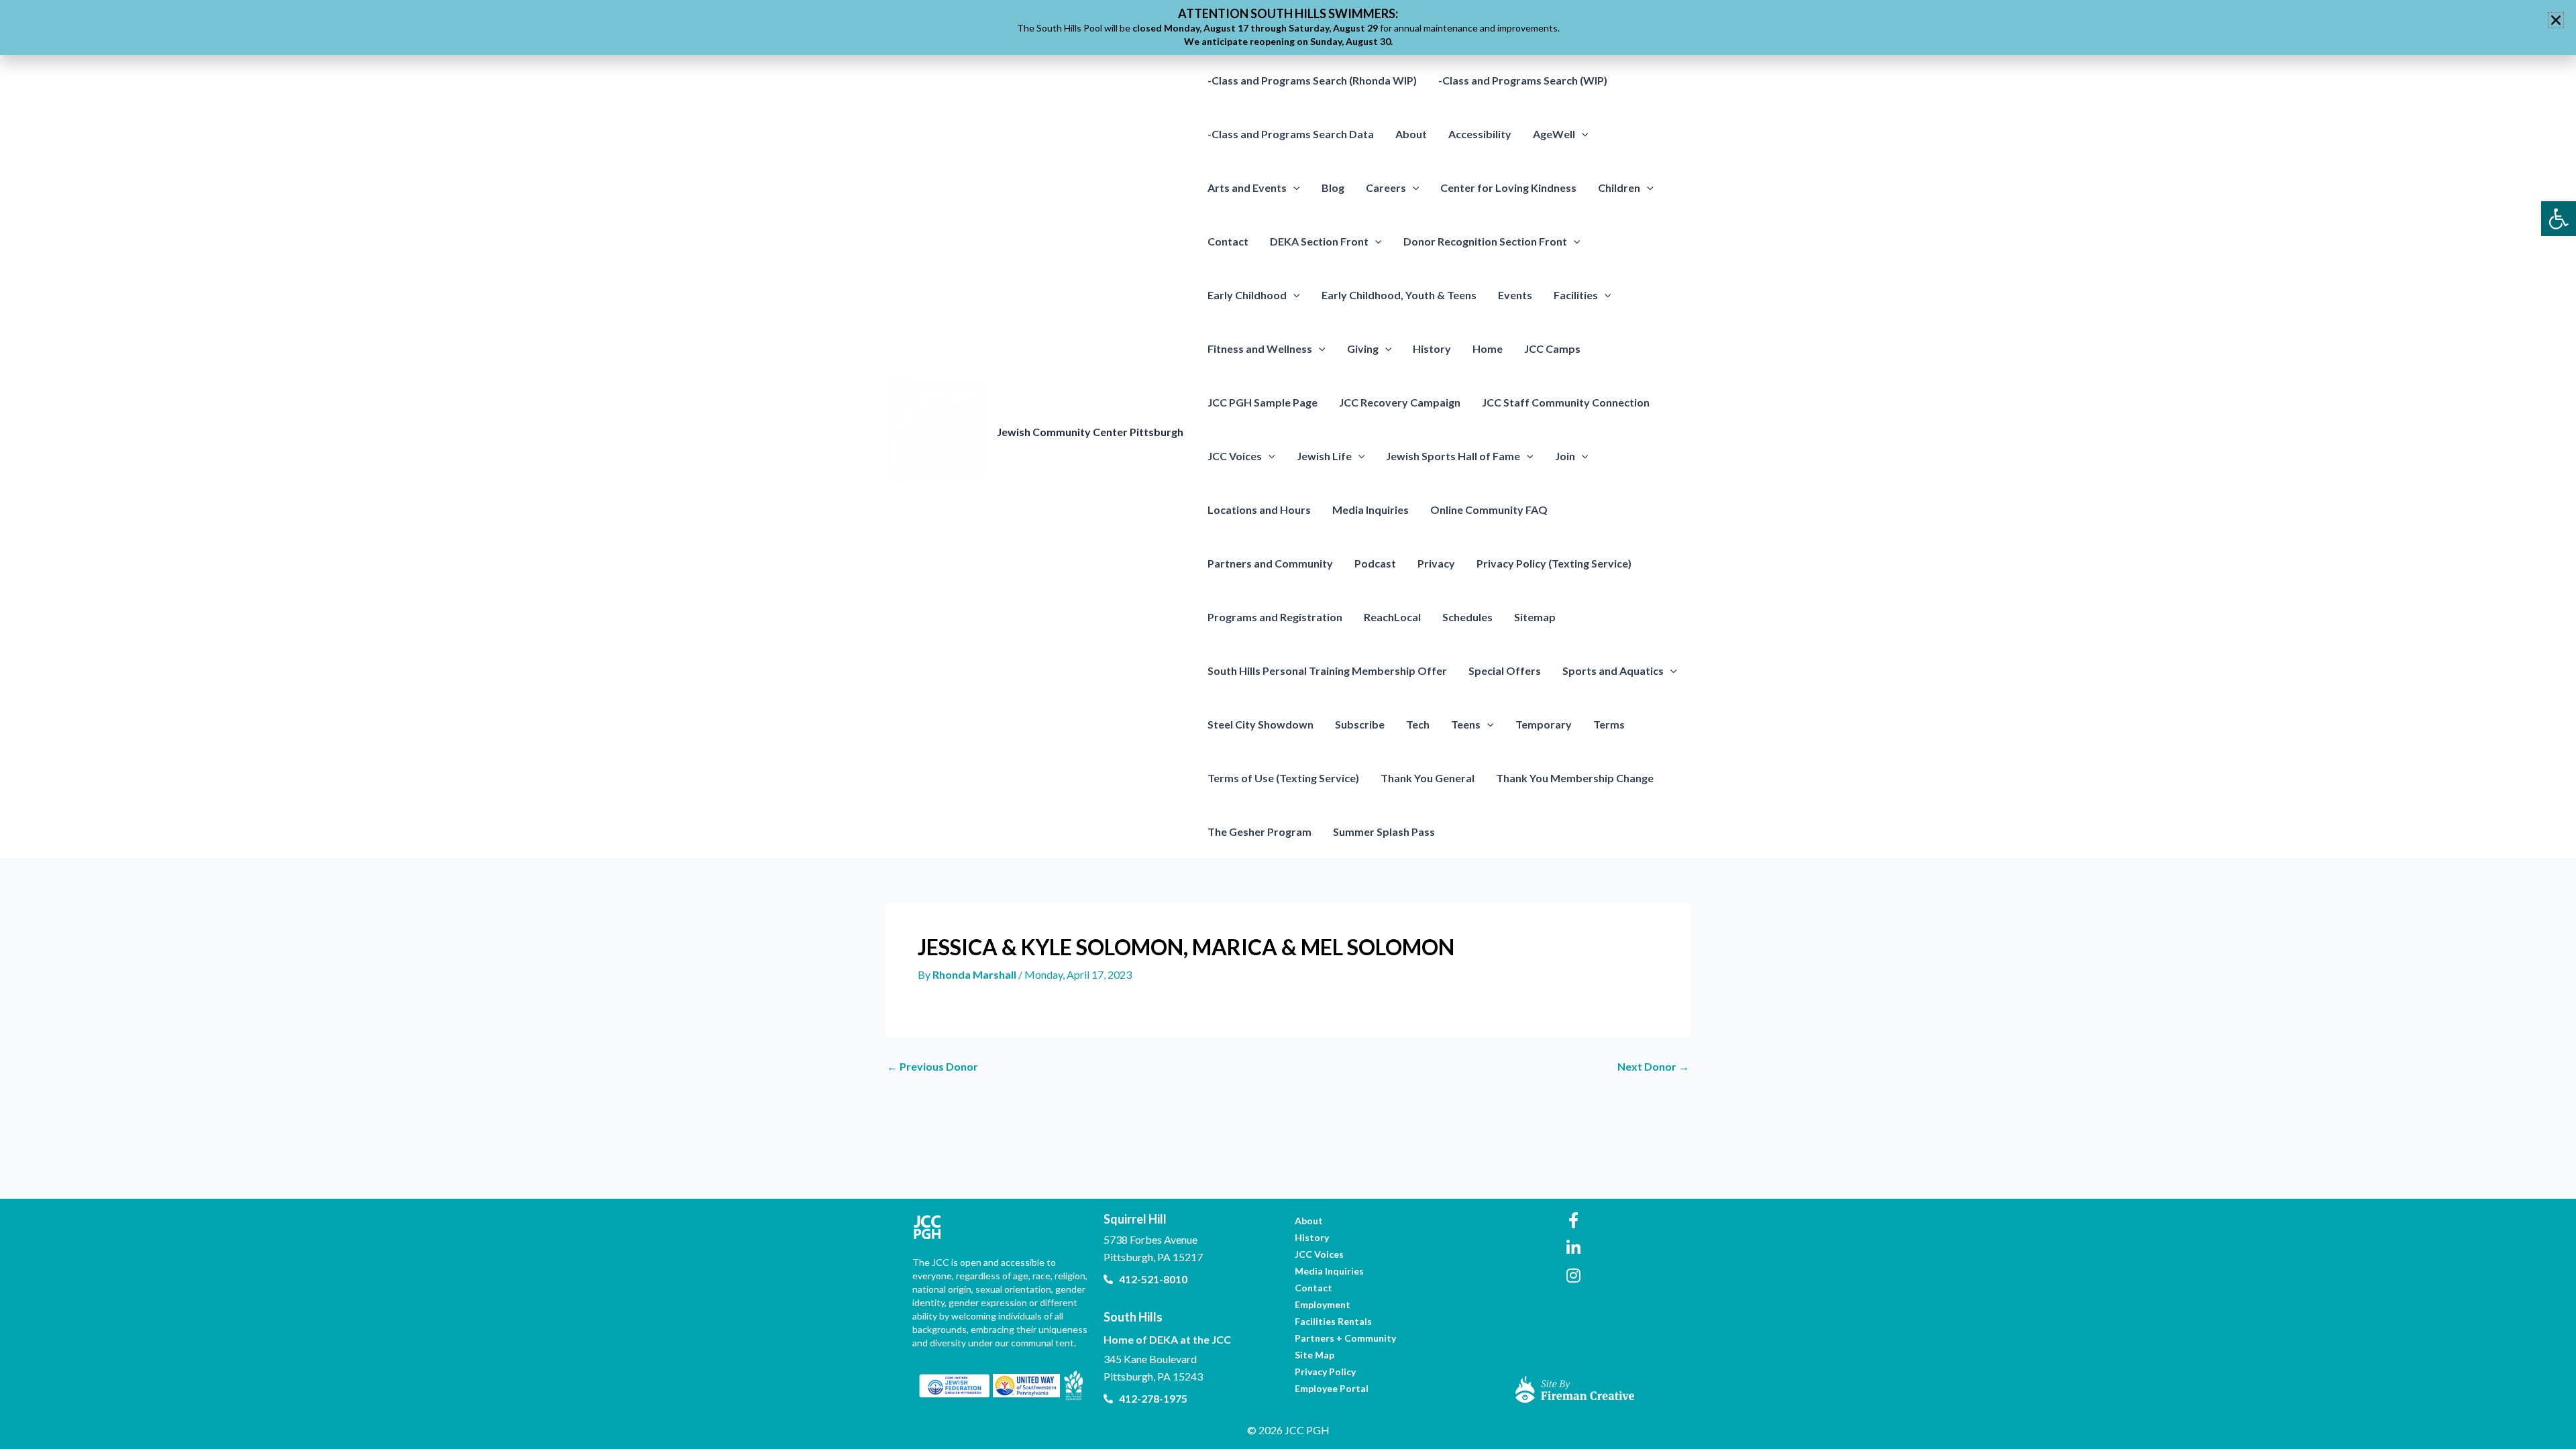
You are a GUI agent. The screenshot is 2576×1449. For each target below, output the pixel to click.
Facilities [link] (1576, 295)
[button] (1582, 134)
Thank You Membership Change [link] (1575, 778)
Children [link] (1619, 187)
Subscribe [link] (1360, 724)
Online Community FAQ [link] (1489, 509)
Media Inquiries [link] (1371, 509)
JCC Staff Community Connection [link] (1566, 402)
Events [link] (1515, 295)
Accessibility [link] (1480, 134)
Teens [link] (1466, 724)
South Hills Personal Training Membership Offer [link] (1327, 670)
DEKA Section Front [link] (1319, 241)
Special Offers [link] (1505, 670)
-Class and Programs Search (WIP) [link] (1523, 80)
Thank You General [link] (1428, 778)
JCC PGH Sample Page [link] (1263, 402)
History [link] (1432, 348)
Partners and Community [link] (1270, 563)
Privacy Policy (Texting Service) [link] (1554, 563)
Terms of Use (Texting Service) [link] (1283, 778)
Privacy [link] (1436, 563)
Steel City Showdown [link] (1260, 724)
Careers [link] (1386, 187)
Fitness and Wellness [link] (1260, 348)
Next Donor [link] (1653, 1067)
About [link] (1411, 134)
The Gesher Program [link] (1259, 831)
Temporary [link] (1544, 724)
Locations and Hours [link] (1259, 509)
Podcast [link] (1375, 563)
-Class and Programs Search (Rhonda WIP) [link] (1312, 80)
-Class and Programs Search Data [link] (1291, 134)
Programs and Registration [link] (1275, 617)
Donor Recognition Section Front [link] (1485, 241)
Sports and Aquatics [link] (1613, 670)
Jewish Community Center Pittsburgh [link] (1090, 432)
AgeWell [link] (1554, 134)
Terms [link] (1609, 724)
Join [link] (1565, 456)
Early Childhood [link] (1247, 295)
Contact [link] (1228, 241)
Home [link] (1488, 348)
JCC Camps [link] (1552, 348)
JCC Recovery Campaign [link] (1400, 402)
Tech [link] (1418, 724)
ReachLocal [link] (1392, 617)
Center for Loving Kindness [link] (1508, 187)
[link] (2559, 219)
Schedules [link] (1467, 617)
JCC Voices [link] (1235, 456)
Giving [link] (1363, 348)
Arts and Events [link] (1247, 187)
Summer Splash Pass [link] (1384, 831)
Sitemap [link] (1535, 617)
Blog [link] (1333, 187)
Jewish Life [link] (1324, 456)
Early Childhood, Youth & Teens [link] (1399, 295)
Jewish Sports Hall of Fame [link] (1453, 456)
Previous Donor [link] (932, 1067)
